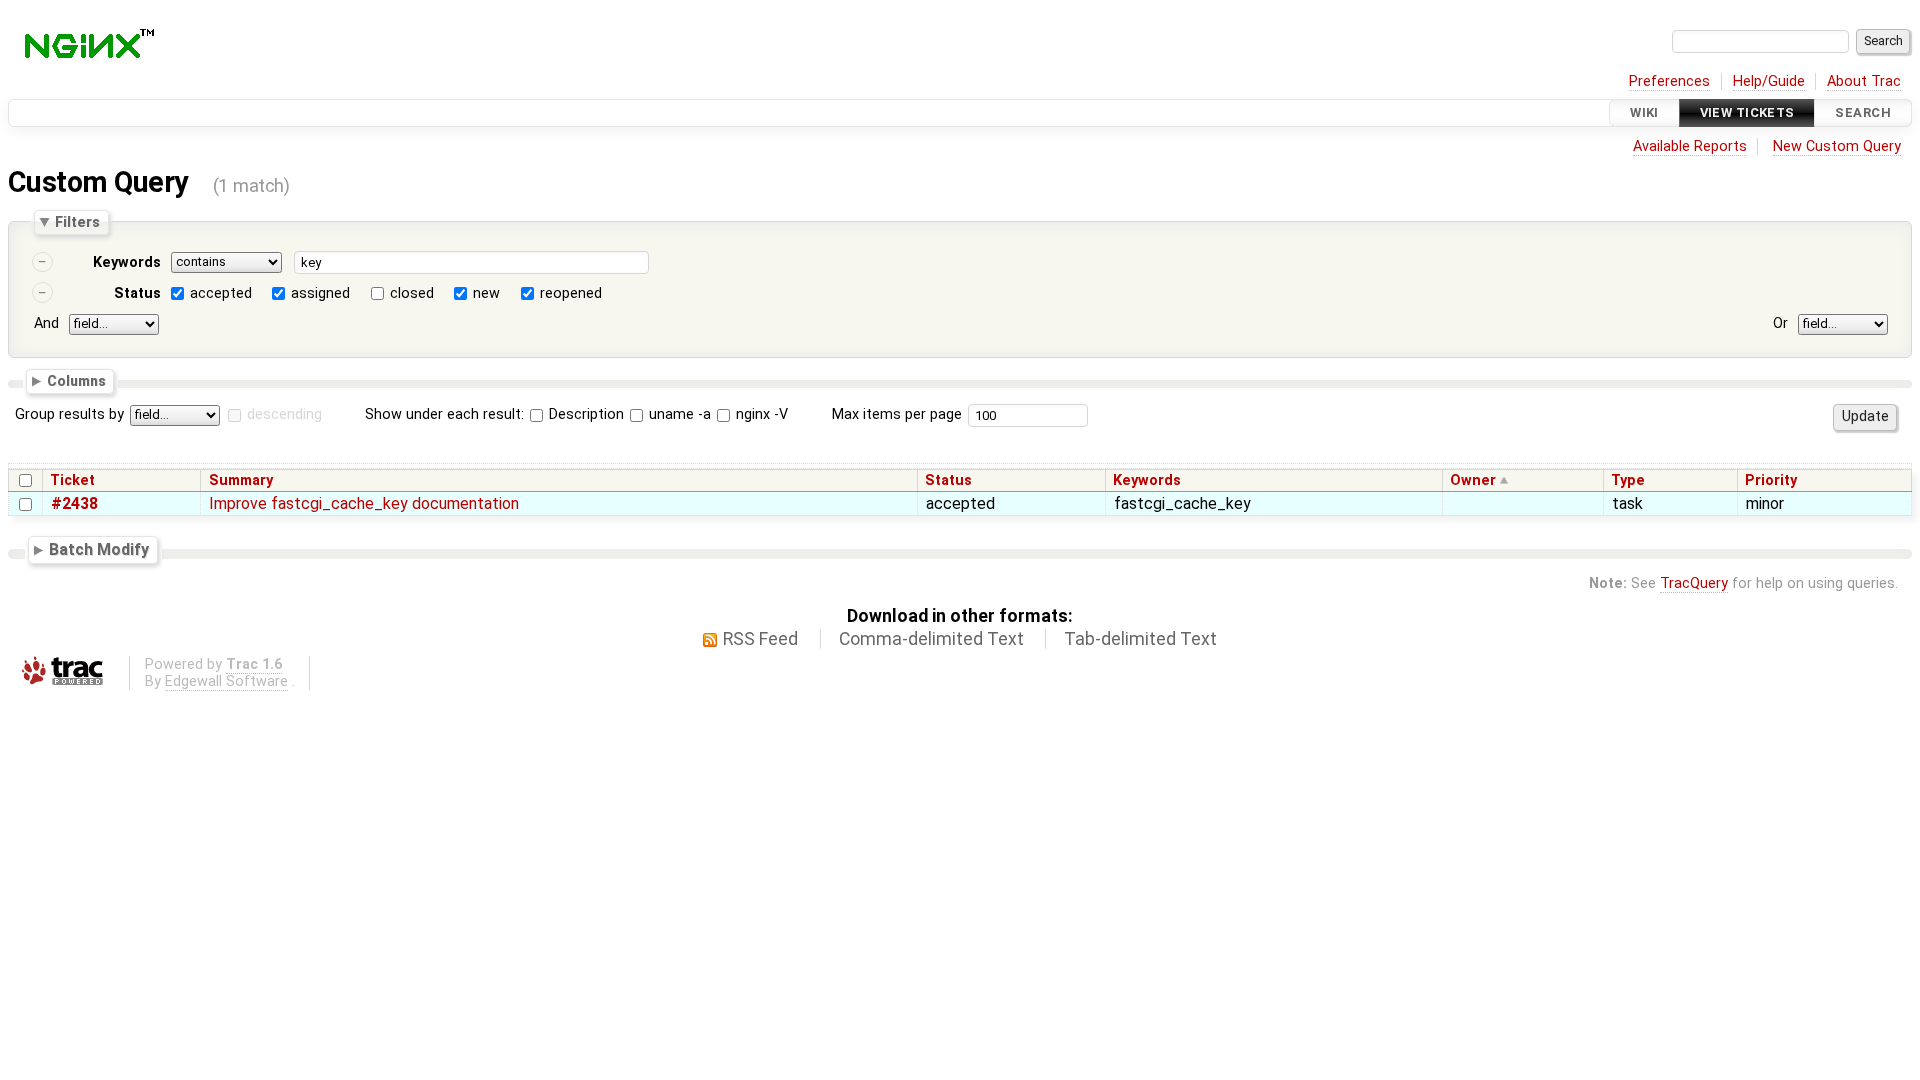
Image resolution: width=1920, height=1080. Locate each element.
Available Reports (1690, 146)
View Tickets (1747, 112)
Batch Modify (99, 549)
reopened (571, 293)
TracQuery (1694, 583)
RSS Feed (760, 639)
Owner (1473, 480)
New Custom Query (1837, 146)
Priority (1771, 480)
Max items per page (897, 414)
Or (1780, 323)
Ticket (72, 480)
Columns (76, 380)
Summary (241, 480)
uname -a (678, 414)
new (486, 293)
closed (412, 293)
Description (584, 414)
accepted (221, 293)
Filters (77, 222)
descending (284, 414)
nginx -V (760, 414)
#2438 (74, 503)
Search (1863, 112)
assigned (320, 293)
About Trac (1864, 81)
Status (137, 293)
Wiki (1644, 112)
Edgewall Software (226, 681)
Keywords (127, 262)
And (46, 323)
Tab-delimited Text (1140, 639)
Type (1628, 480)
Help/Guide (1769, 81)
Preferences (1669, 81)
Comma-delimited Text (931, 639)
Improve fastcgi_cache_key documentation (364, 503)
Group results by (69, 414)
